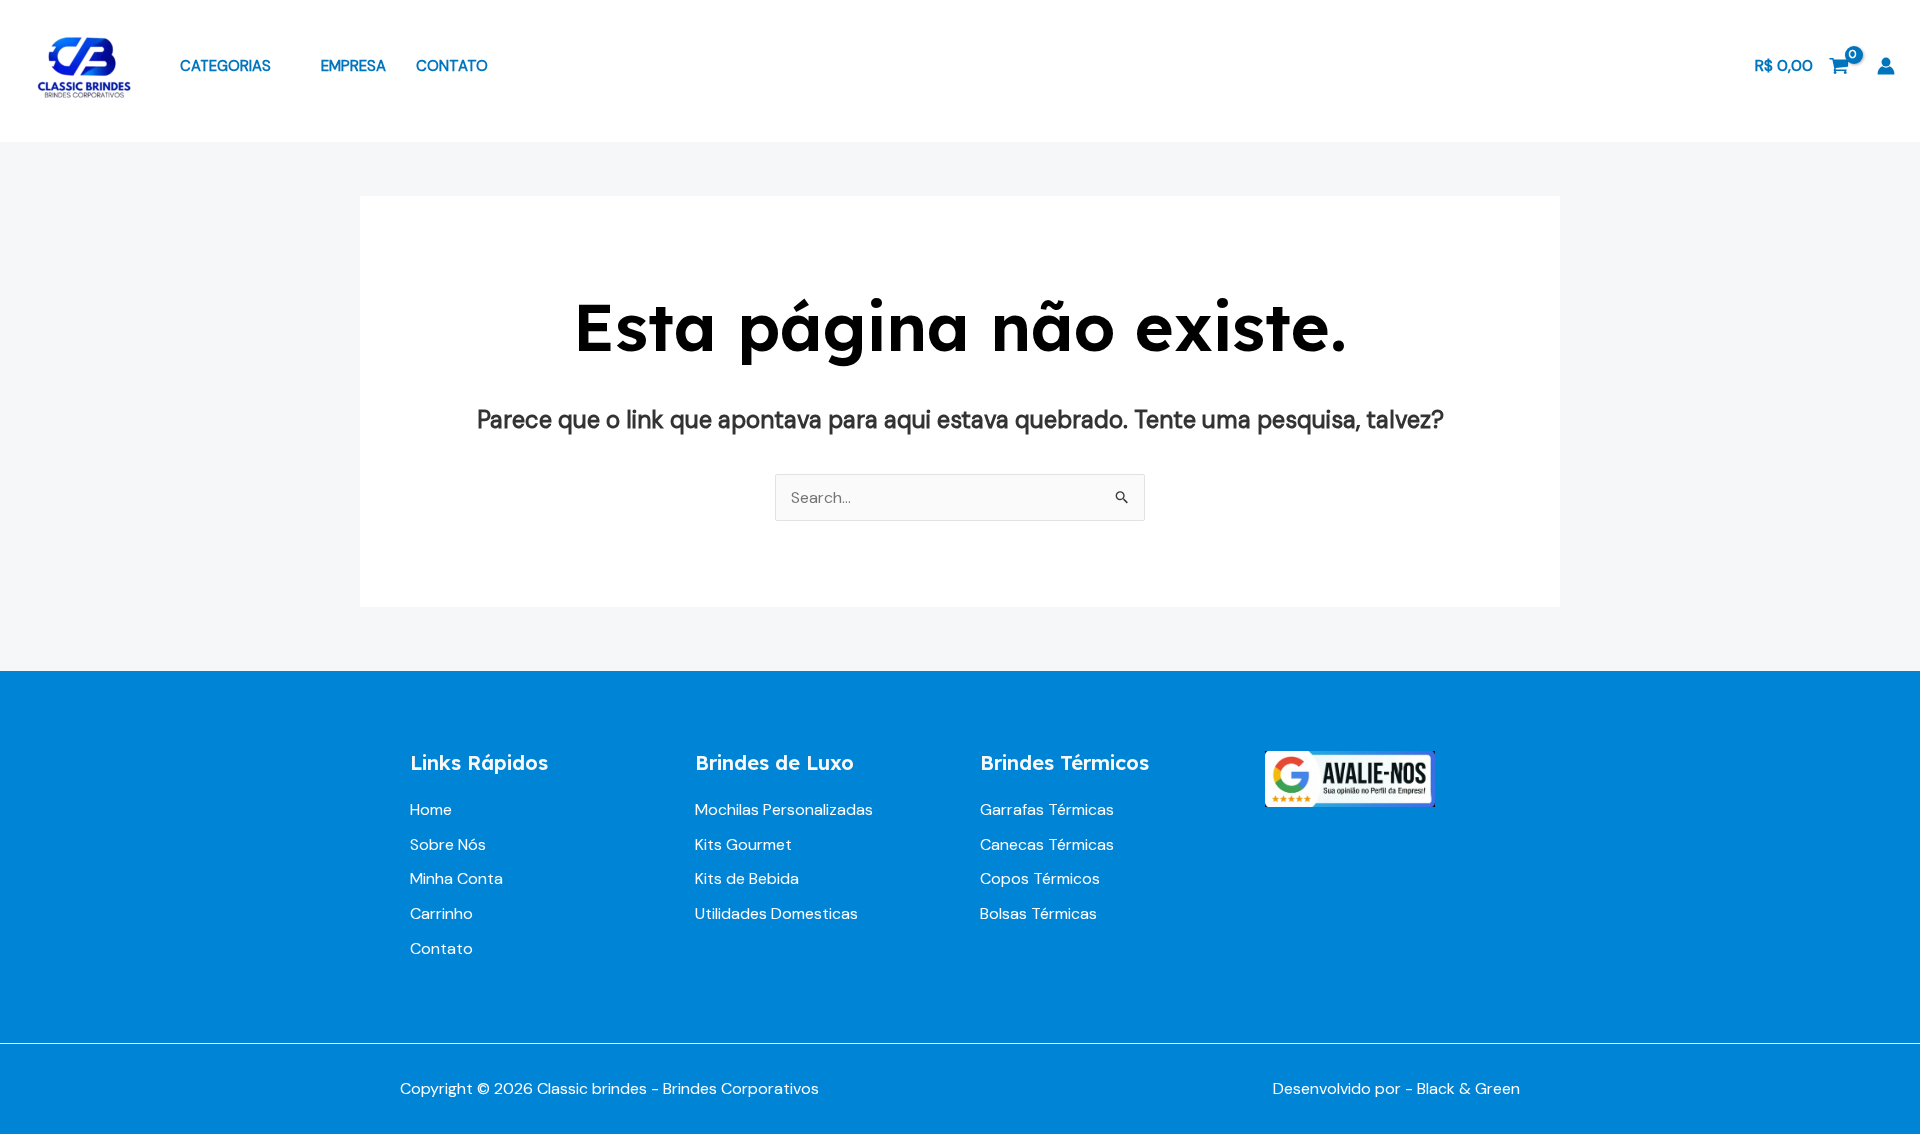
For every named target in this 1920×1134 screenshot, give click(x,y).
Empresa (353, 66)
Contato (452, 66)
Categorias (225, 66)
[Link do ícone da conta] (1886, 66)
